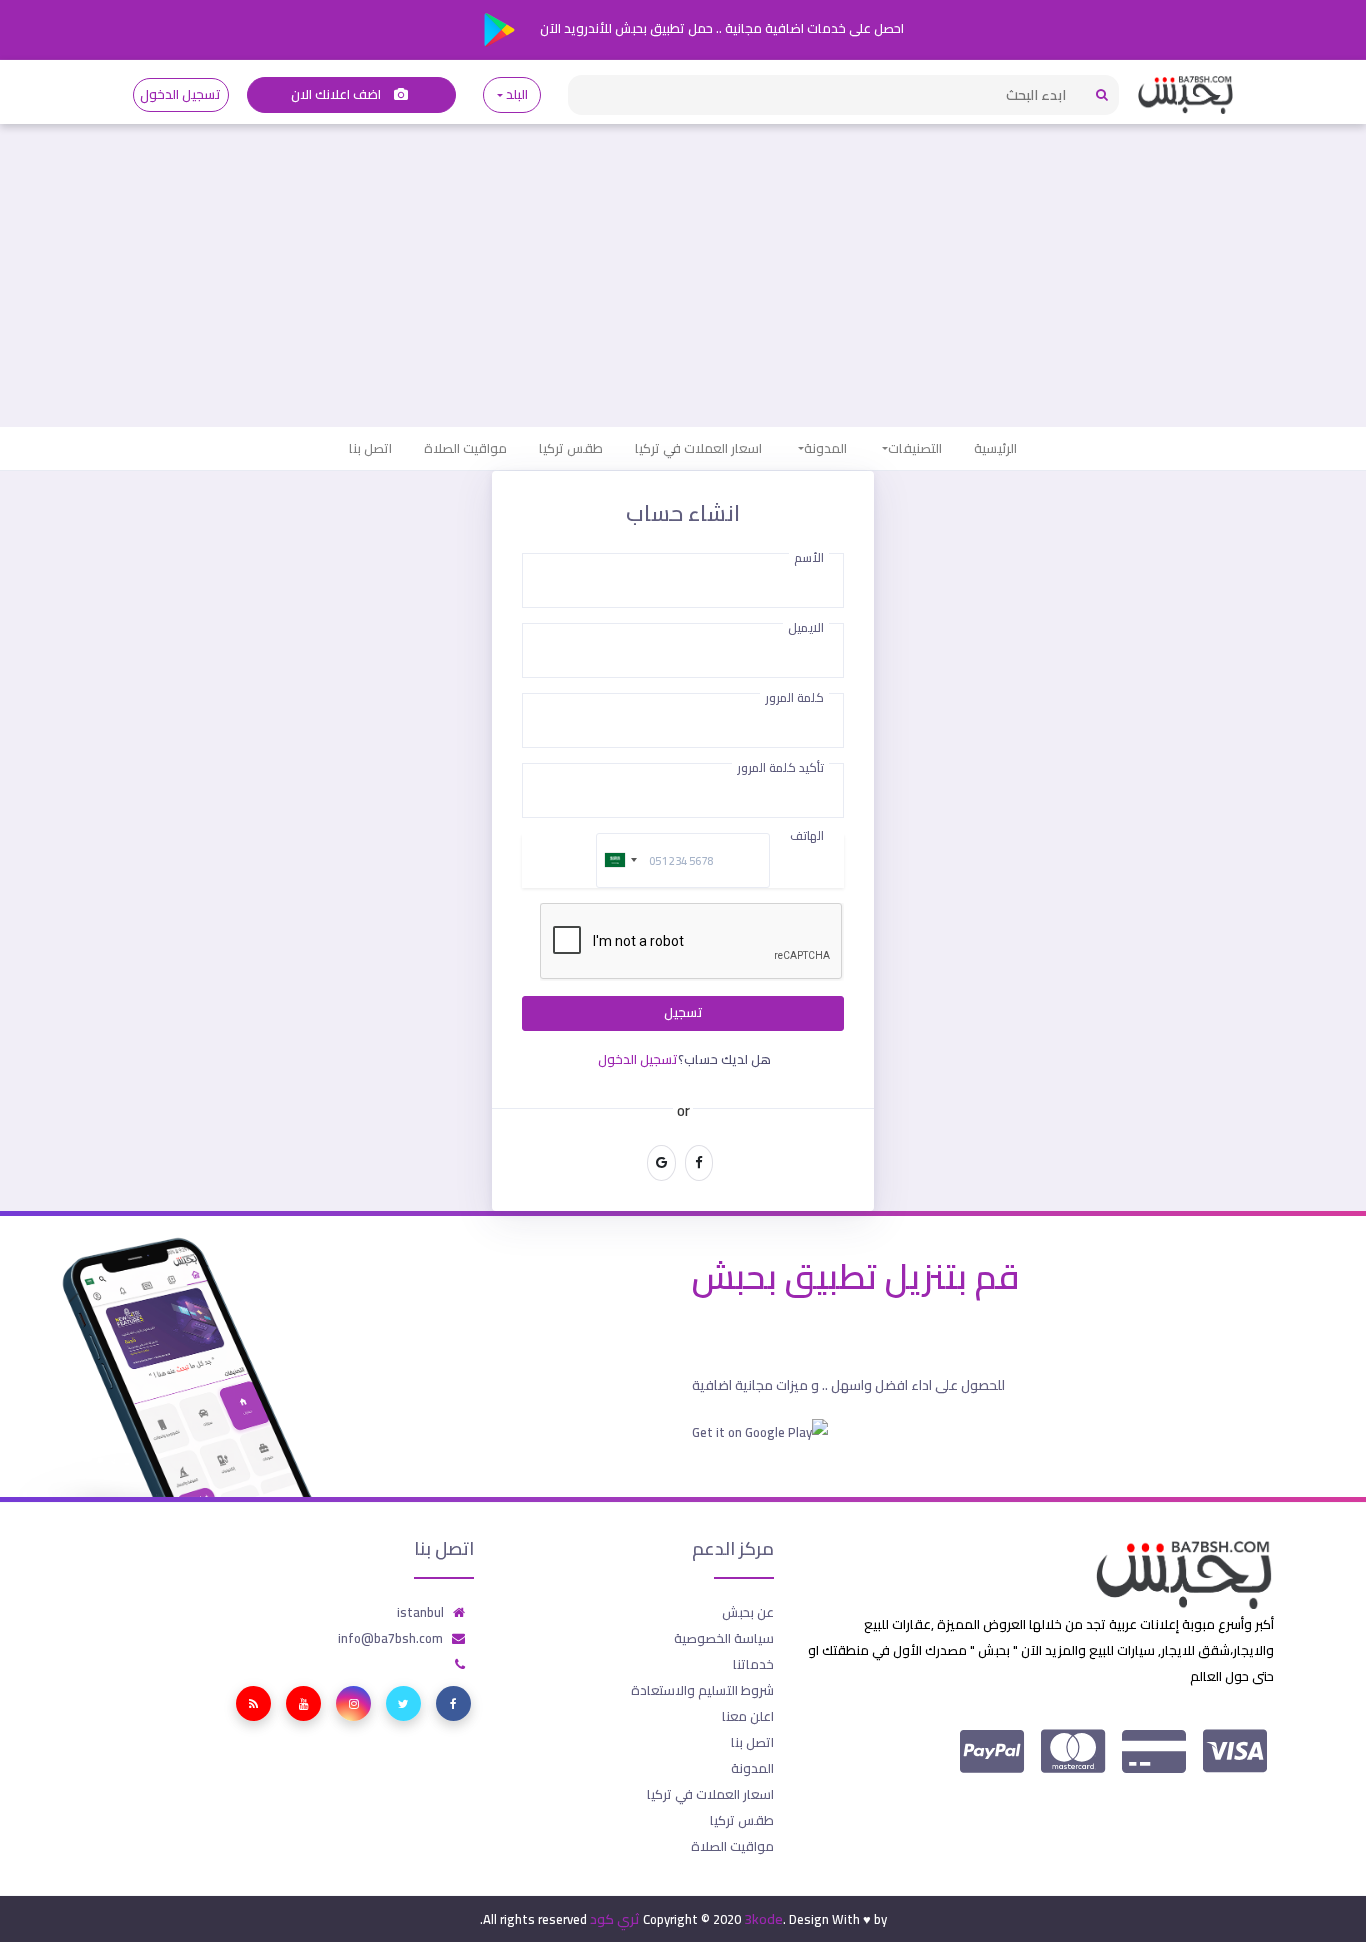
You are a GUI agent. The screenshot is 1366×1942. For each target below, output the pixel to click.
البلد (517, 94)
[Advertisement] (683, 277)
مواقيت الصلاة (465, 448)
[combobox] (620, 860)
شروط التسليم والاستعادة (702, 1690)
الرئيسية (995, 448)
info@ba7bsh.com (390, 1638)
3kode (763, 1919)
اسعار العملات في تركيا (698, 448)
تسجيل (683, 1012)
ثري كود (615, 1919)
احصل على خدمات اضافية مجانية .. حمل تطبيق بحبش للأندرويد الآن (720, 28)
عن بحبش (748, 1612)
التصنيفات (915, 448)
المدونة (825, 448)
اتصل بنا (370, 448)
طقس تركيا (571, 448)
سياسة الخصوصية (724, 1638)
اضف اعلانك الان (338, 94)
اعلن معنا (748, 1716)
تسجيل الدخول (180, 94)
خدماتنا (753, 1664)
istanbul (420, 1612)
